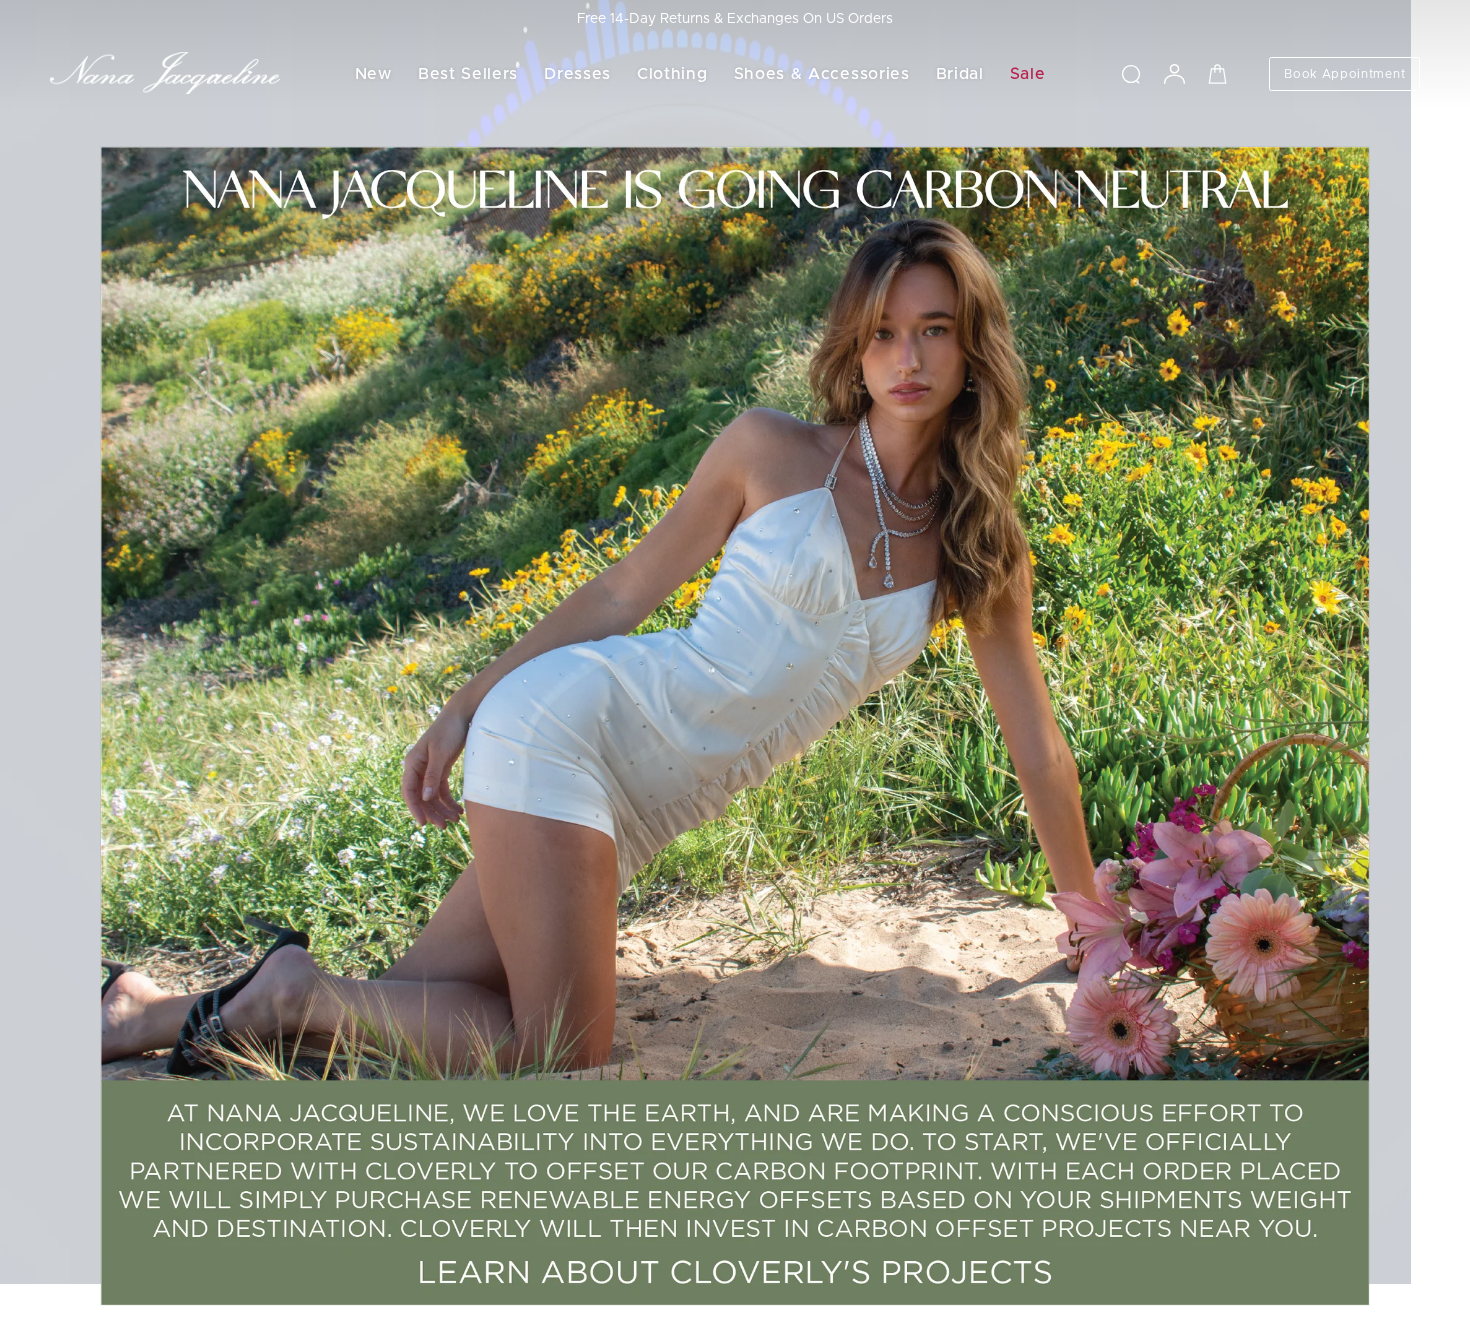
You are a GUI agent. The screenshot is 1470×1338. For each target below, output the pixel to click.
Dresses (577, 74)
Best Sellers (468, 74)
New (373, 74)
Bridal (960, 74)
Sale (1028, 74)
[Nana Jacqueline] (165, 74)
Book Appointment (1344, 74)
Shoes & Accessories (822, 74)
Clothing (672, 74)
